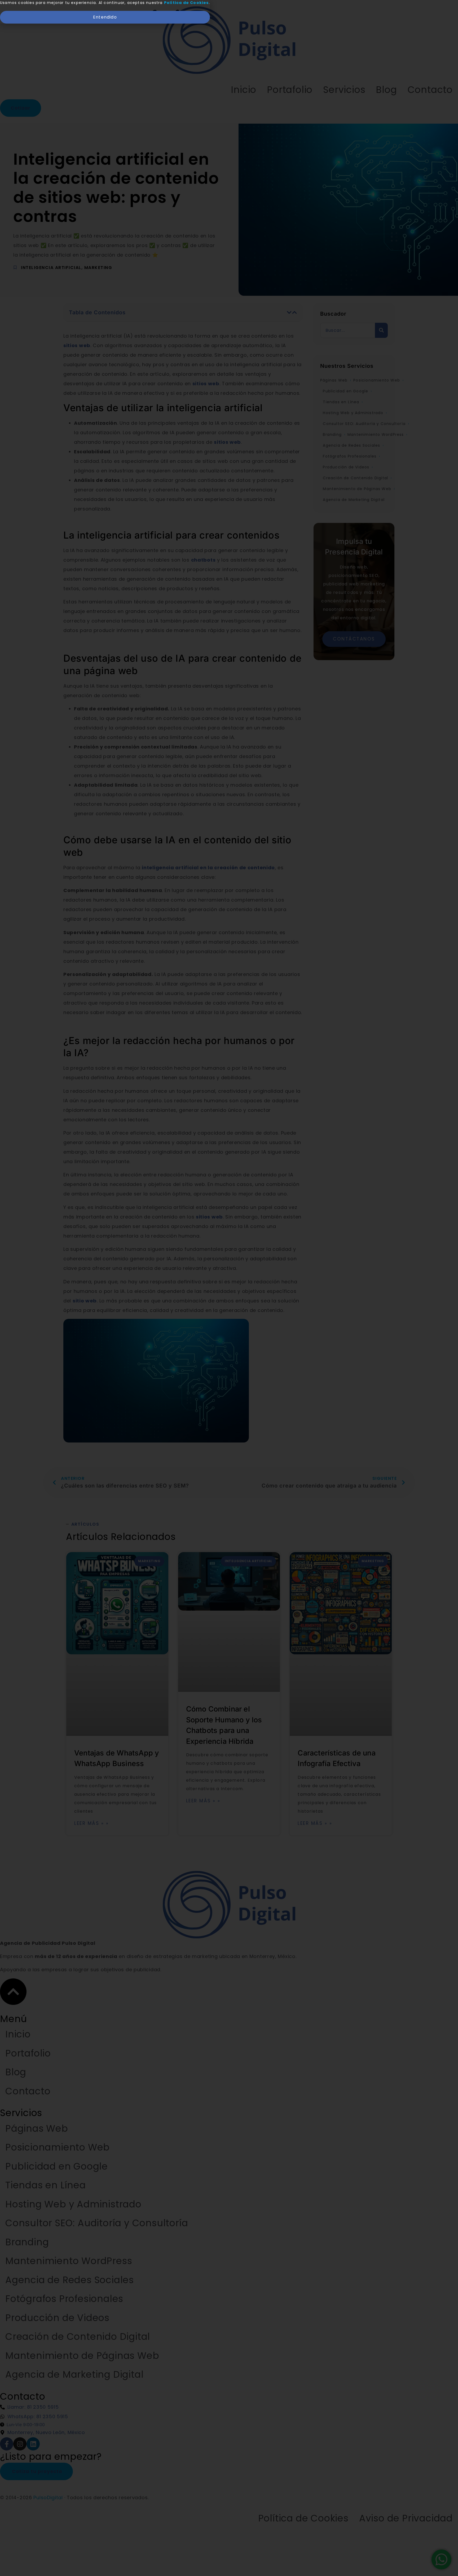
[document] (229, 1288)
